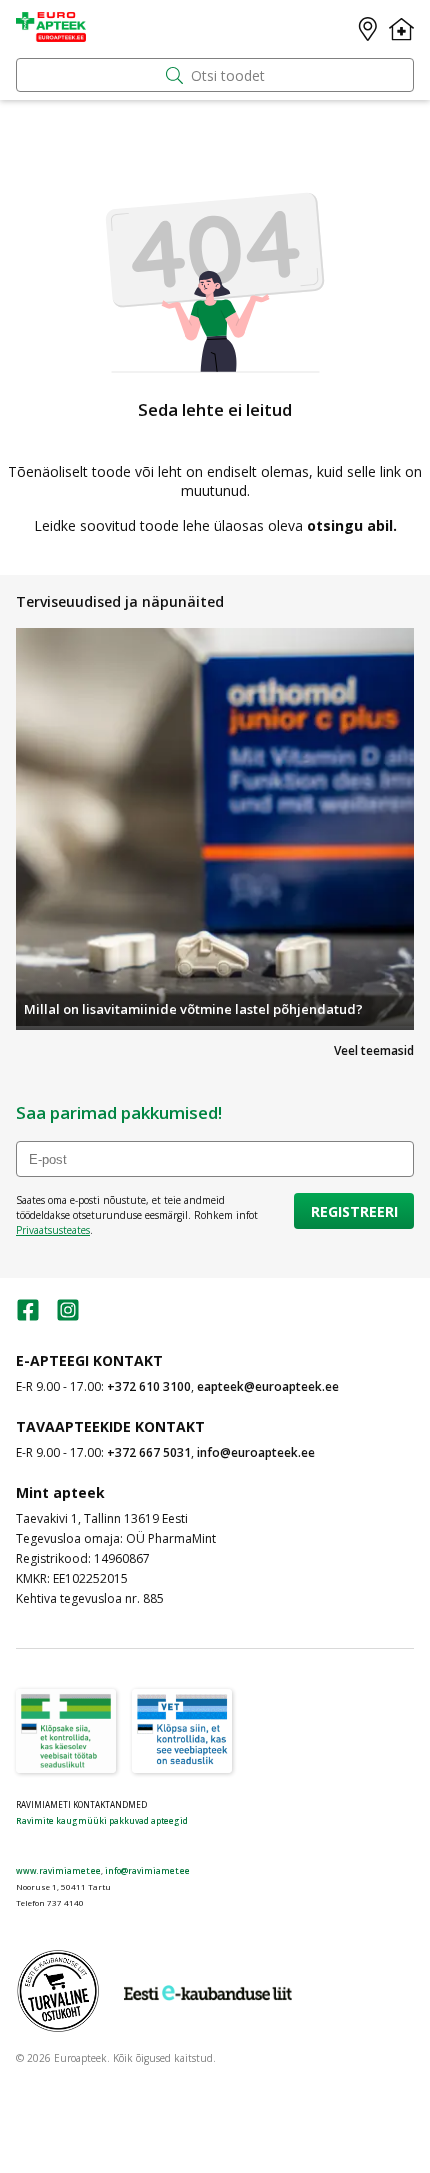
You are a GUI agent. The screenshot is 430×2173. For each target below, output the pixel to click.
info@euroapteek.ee (256, 1452)
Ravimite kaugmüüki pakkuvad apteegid (102, 1820)
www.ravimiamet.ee (58, 1870)
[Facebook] (28, 1316)
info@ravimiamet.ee (147, 1870)
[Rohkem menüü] (401, 29)
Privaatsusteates (53, 1230)
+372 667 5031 (149, 1452)
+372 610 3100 (149, 1386)
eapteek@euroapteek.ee (268, 1386)
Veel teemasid (374, 1050)
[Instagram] (68, 1316)
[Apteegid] (368, 29)
